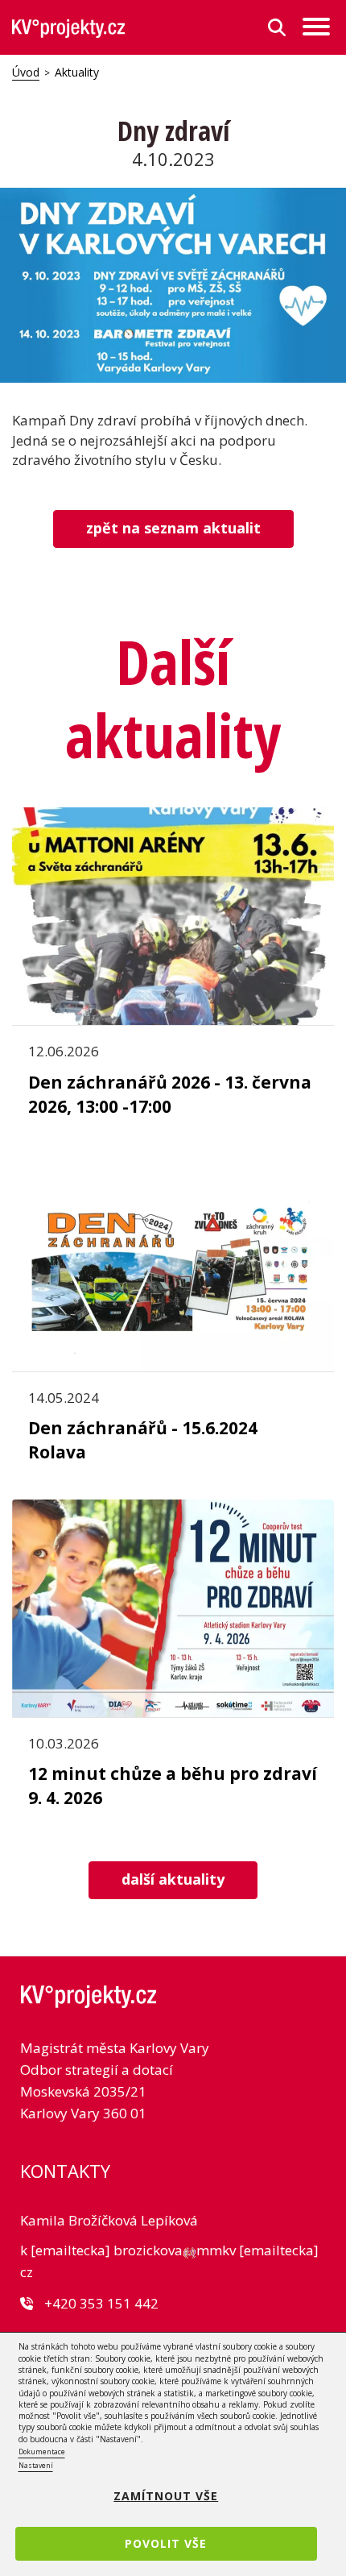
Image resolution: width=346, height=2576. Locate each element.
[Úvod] (68, 28)
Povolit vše (166, 2543)
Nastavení (36, 2465)
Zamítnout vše (166, 2496)
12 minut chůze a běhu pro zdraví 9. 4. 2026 (173, 1786)
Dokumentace (42, 2452)
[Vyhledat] (277, 27)
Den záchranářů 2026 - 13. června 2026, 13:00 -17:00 (170, 1094)
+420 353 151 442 (101, 2303)
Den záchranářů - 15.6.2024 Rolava (143, 1440)
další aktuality (173, 1879)
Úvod (26, 72)
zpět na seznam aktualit (173, 528)
